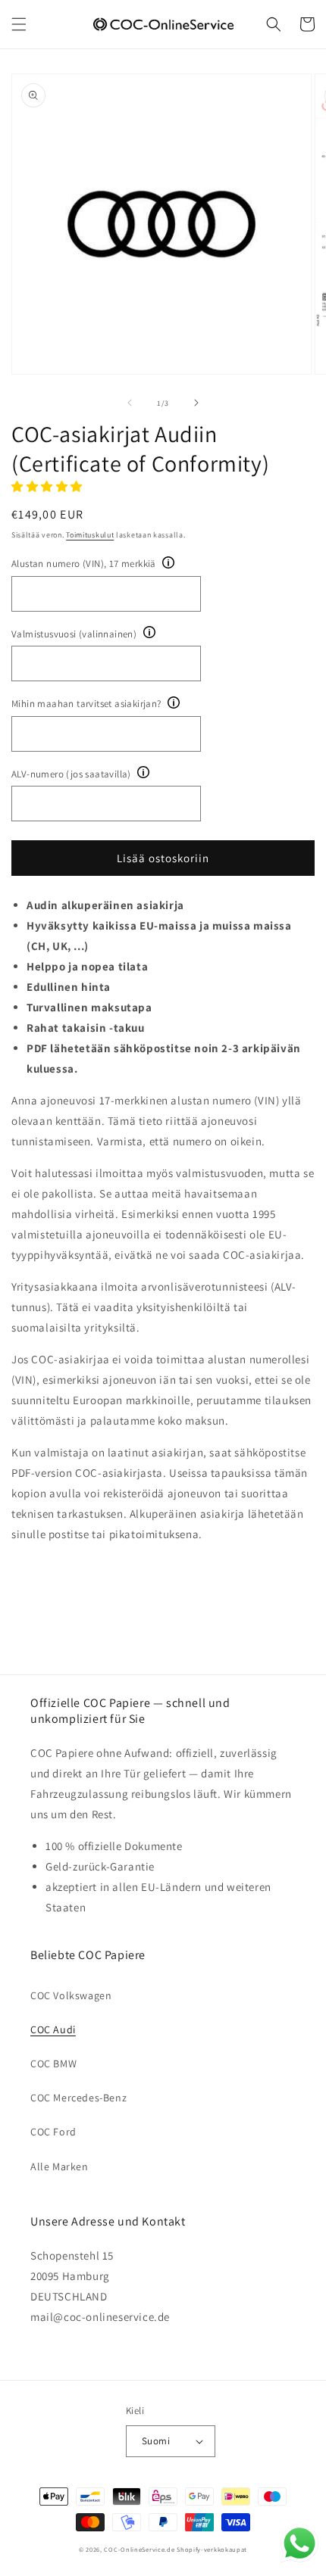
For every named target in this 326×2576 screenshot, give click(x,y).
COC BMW (53, 2064)
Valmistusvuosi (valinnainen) (74, 634)
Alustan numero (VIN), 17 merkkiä (84, 564)
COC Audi (53, 2029)
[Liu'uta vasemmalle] (130, 403)
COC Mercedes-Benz (78, 2098)
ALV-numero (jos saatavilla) (71, 774)
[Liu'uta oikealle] (196, 403)
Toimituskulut (90, 535)
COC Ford (53, 2132)
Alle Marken (60, 2166)
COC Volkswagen (71, 1995)
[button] (19, 24)
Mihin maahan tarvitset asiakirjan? (86, 704)
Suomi (156, 2441)
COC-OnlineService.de (139, 2549)
